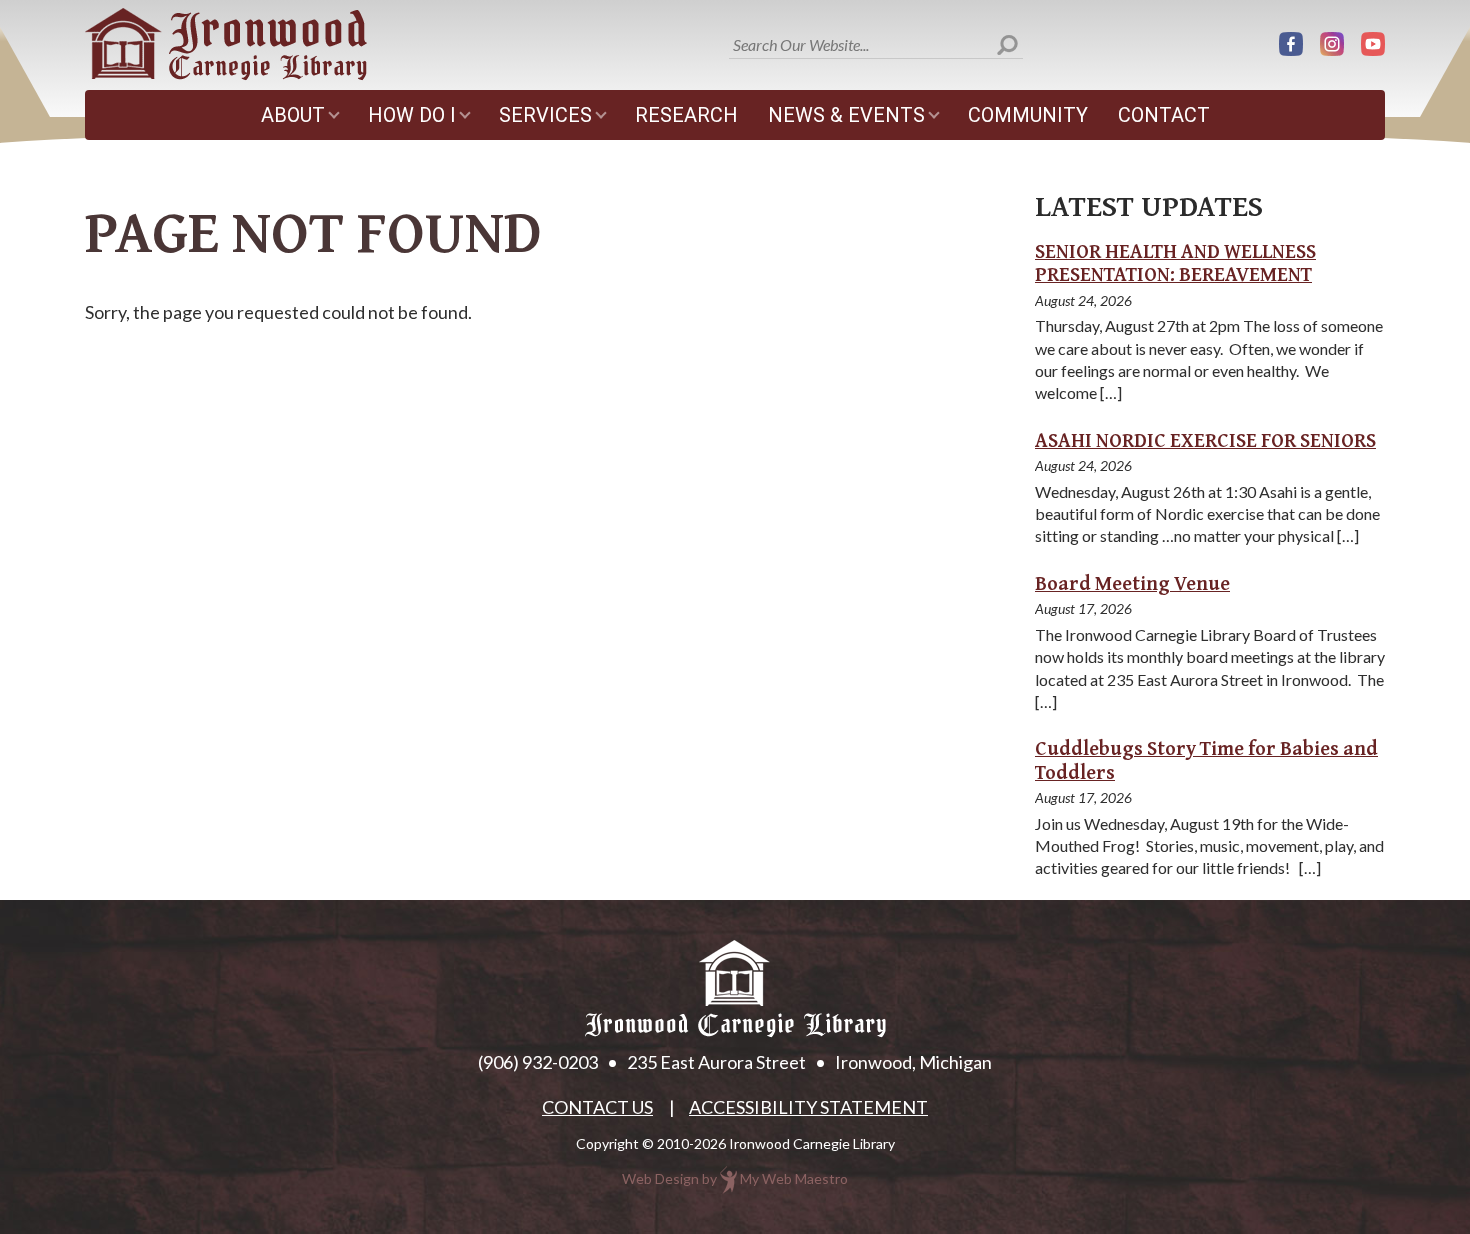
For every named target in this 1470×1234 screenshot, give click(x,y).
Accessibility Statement (808, 1107)
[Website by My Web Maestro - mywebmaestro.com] (728, 1178)
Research (686, 115)
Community (1028, 115)
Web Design (660, 1178)
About (293, 115)
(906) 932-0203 (538, 1062)
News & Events (846, 115)
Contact (1164, 115)
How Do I (412, 115)
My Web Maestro (794, 1178)
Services (545, 115)
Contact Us (597, 1107)
